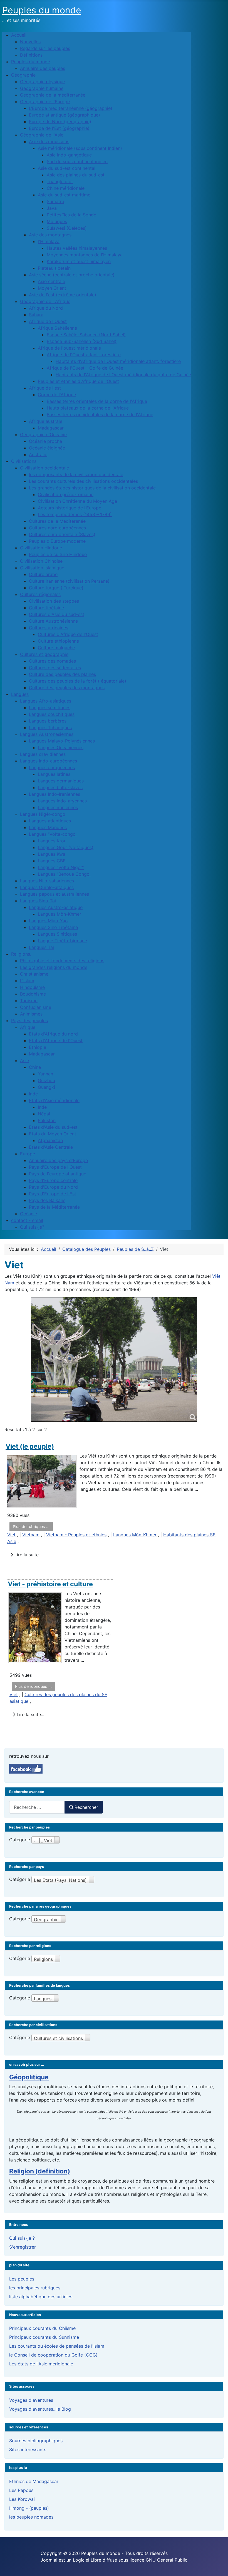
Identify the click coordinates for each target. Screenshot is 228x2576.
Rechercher (86, 1807)
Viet (11, 1535)
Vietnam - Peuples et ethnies (76, 1535)
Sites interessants (28, 2449)
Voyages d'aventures (31, 2400)
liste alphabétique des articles (41, 2297)
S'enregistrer (23, 2247)
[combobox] (37, 1807)
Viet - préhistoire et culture (50, 1584)
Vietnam (31, 1535)
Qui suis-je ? (22, 2238)
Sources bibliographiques (36, 2441)
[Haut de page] (218, 2566)
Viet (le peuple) (30, 1446)
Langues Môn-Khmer (135, 1535)
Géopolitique (29, 2077)
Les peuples (22, 2279)
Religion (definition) (40, 2171)
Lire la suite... (28, 1555)
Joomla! (49, 2560)
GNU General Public (167, 2560)
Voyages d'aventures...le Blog (40, 2409)
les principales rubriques (35, 2288)
